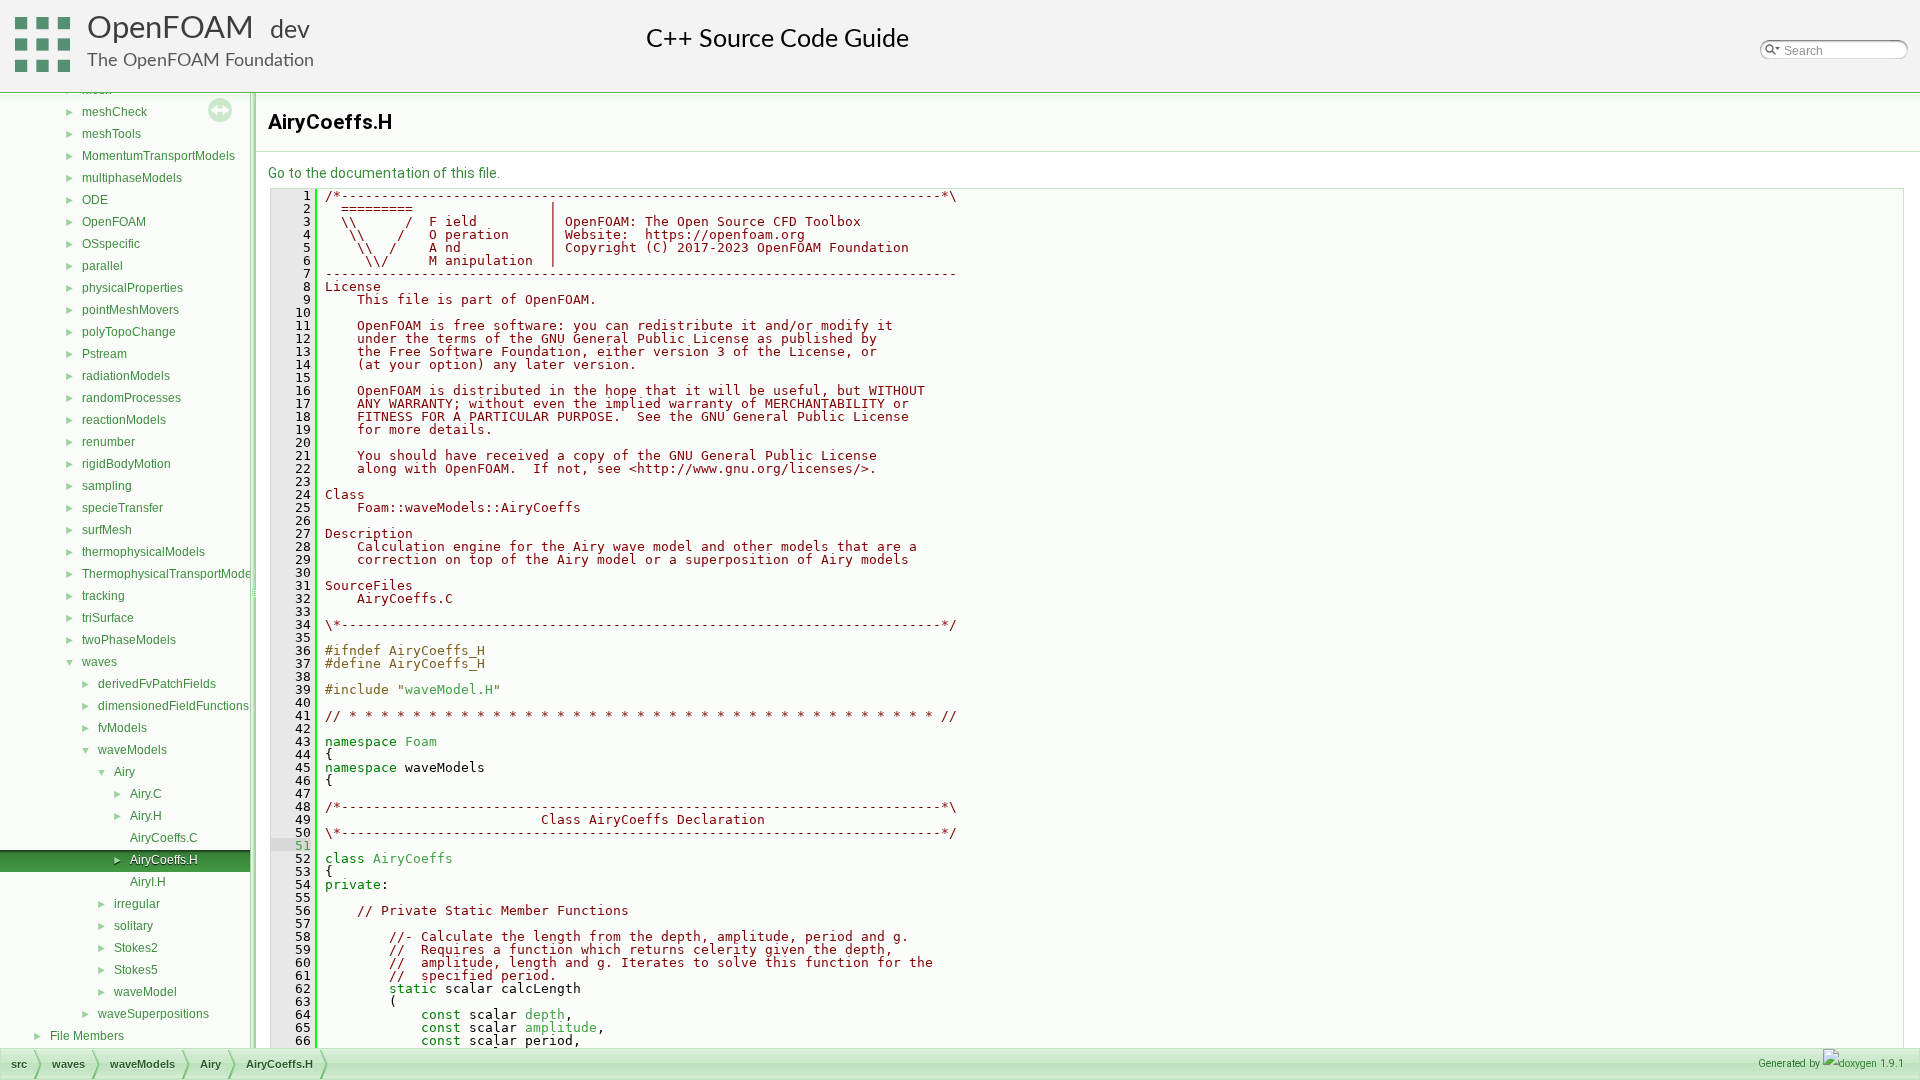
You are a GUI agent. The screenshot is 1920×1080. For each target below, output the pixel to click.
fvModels (122, 728)
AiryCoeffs (413, 858)
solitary (133, 926)
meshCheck (114, 112)
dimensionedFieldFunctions (173, 706)
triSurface (108, 618)
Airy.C (146, 794)
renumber (108, 442)
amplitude (561, 1027)
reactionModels (124, 420)
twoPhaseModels (129, 640)
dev (290, 30)
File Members (87, 1036)
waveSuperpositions (153, 1014)
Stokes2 (136, 948)
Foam (421, 741)
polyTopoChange (129, 332)
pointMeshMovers (130, 310)
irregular (137, 904)
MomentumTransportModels (158, 156)
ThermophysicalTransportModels (171, 574)
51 (291, 845)
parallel (102, 266)
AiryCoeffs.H (164, 860)
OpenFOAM (170, 28)
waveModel (145, 992)
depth (545, 1014)
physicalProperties (132, 288)
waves (99, 662)
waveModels (132, 750)
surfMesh (107, 530)
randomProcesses (131, 398)
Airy (124, 772)
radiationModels (126, 376)
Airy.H (146, 816)
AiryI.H (148, 882)
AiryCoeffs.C (164, 838)
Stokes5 (136, 970)
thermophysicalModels (143, 552)
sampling (107, 486)
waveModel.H (449, 689)
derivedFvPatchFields (157, 684)
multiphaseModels (132, 178)
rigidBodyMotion (126, 464)
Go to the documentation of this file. (384, 173)
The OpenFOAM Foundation (200, 60)
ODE (95, 200)
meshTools (111, 134)
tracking (103, 596)
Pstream (104, 354)
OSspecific (111, 244)
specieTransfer (122, 508)
